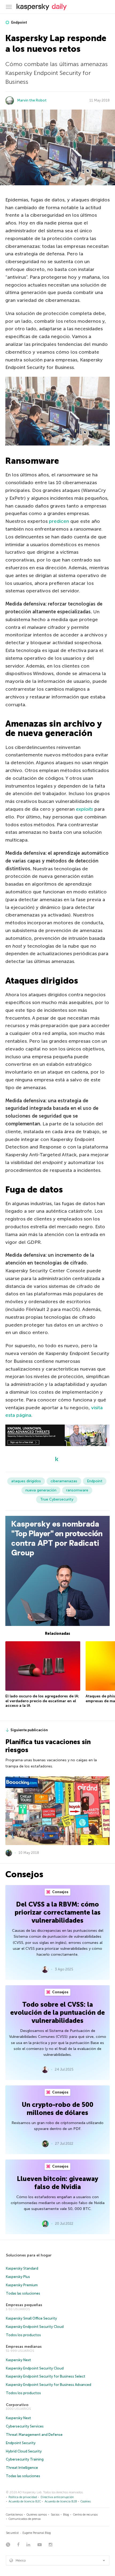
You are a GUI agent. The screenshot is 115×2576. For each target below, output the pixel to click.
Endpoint (19, 22)
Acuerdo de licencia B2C (25, 2501)
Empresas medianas (24, 2347)
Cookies (86, 2501)
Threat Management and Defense (34, 2435)
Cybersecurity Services (25, 2426)
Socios (55, 2515)
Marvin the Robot (32, 100)
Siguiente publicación (29, 1730)
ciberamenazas (64, 1481)
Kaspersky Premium (22, 2285)
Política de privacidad (23, 2497)
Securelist (12, 2533)
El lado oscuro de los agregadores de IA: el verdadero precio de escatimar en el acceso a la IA (42, 1701)
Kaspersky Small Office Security (31, 2318)
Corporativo (17, 2405)
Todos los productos (23, 2335)
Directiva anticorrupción (57, 2497)
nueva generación (41, 1490)
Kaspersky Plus (18, 2277)
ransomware (77, 1490)
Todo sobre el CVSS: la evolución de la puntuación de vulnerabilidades (57, 2012)
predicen (59, 521)
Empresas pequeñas (24, 2305)
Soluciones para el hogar (29, 2255)
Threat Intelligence (22, 2468)
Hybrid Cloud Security (24, 2451)
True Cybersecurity (57, 1499)
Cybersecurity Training (25, 2459)
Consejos (60, 1892)
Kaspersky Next (18, 2360)
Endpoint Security (21, 2443)
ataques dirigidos (26, 1481)
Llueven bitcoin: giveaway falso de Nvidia (57, 2183)
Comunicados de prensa (25, 2519)
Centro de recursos (85, 2515)
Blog (66, 2515)
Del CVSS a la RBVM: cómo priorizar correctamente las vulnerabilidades (58, 1912)
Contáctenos (14, 2515)
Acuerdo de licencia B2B (61, 2501)
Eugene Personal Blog (37, 2533)
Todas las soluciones (23, 2293)
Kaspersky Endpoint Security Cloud (35, 2327)
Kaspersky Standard (22, 2268)
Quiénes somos (37, 2515)
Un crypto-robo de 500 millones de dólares (57, 2109)
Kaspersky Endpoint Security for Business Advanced (49, 2385)
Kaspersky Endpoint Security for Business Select (46, 2376)
